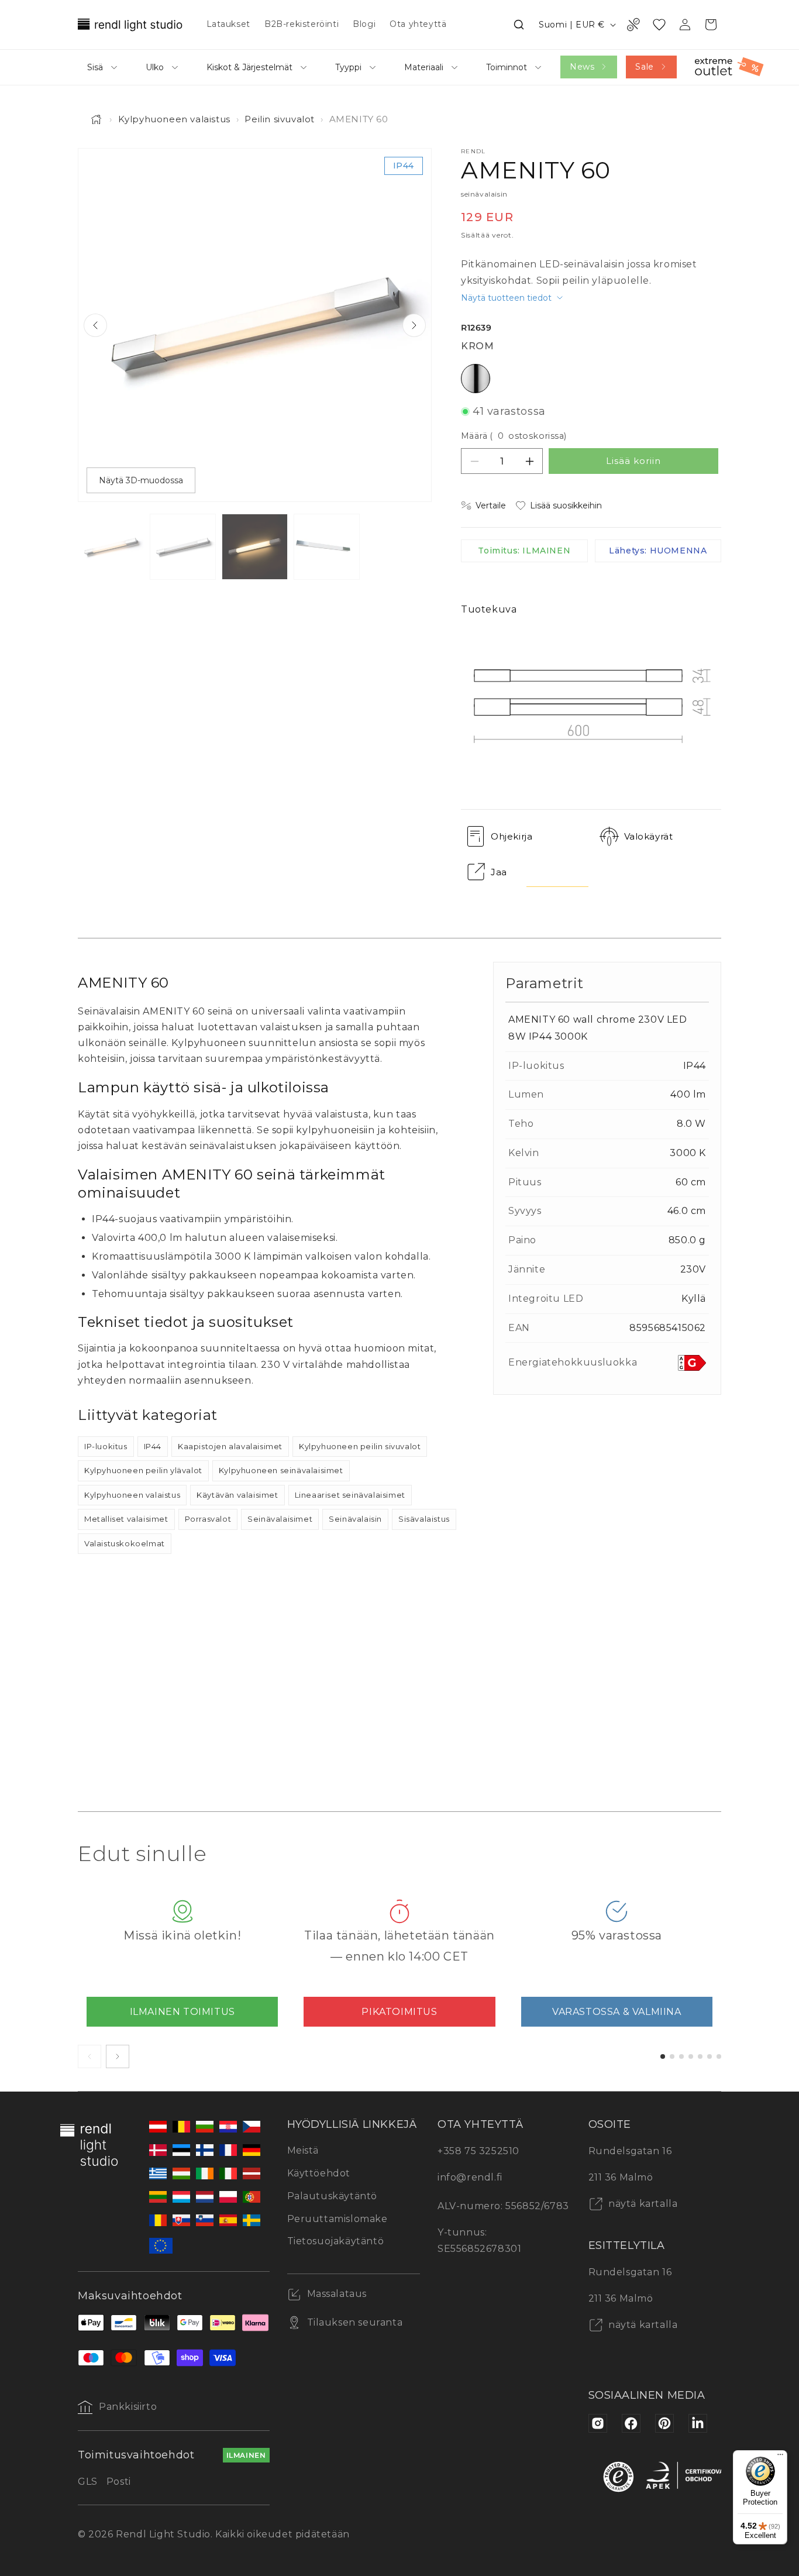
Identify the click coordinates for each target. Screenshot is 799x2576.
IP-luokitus (106, 1446)
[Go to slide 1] (663, 2056)
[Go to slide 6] (710, 2056)
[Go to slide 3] (681, 2056)
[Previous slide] (95, 325)
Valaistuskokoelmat (125, 1543)
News (582, 67)
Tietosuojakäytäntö (336, 2241)
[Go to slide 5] (700, 2056)
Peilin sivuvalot (280, 119)
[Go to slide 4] (691, 2056)
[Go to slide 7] (719, 2056)
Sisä (95, 67)
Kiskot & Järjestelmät (249, 67)
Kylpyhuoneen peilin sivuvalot (360, 1446)
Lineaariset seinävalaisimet (350, 1495)
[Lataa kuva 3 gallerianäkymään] (255, 547)
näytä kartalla (642, 2204)
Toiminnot (507, 67)
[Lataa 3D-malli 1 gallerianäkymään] (327, 547)
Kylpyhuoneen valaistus (174, 119)
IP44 (153, 1446)
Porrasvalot (208, 1519)
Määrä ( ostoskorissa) (514, 436)
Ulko (155, 67)
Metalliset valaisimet (126, 1519)
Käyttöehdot (319, 2173)
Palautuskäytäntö (333, 2196)
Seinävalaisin (355, 1519)
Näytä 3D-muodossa (141, 480)
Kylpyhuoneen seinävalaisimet (281, 1470)
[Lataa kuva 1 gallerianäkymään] (111, 547)
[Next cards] (118, 2056)
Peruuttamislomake (337, 2219)
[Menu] (780, 2457)
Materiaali (424, 67)
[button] (519, 25)
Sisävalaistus (424, 1519)
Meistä (303, 2150)
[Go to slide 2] (672, 2056)
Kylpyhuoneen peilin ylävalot (143, 1470)
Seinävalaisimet (280, 1519)
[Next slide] (414, 325)
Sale (644, 67)
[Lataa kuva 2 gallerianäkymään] (183, 547)
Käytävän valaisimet (237, 1495)
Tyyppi (348, 67)
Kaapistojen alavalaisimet (230, 1446)
